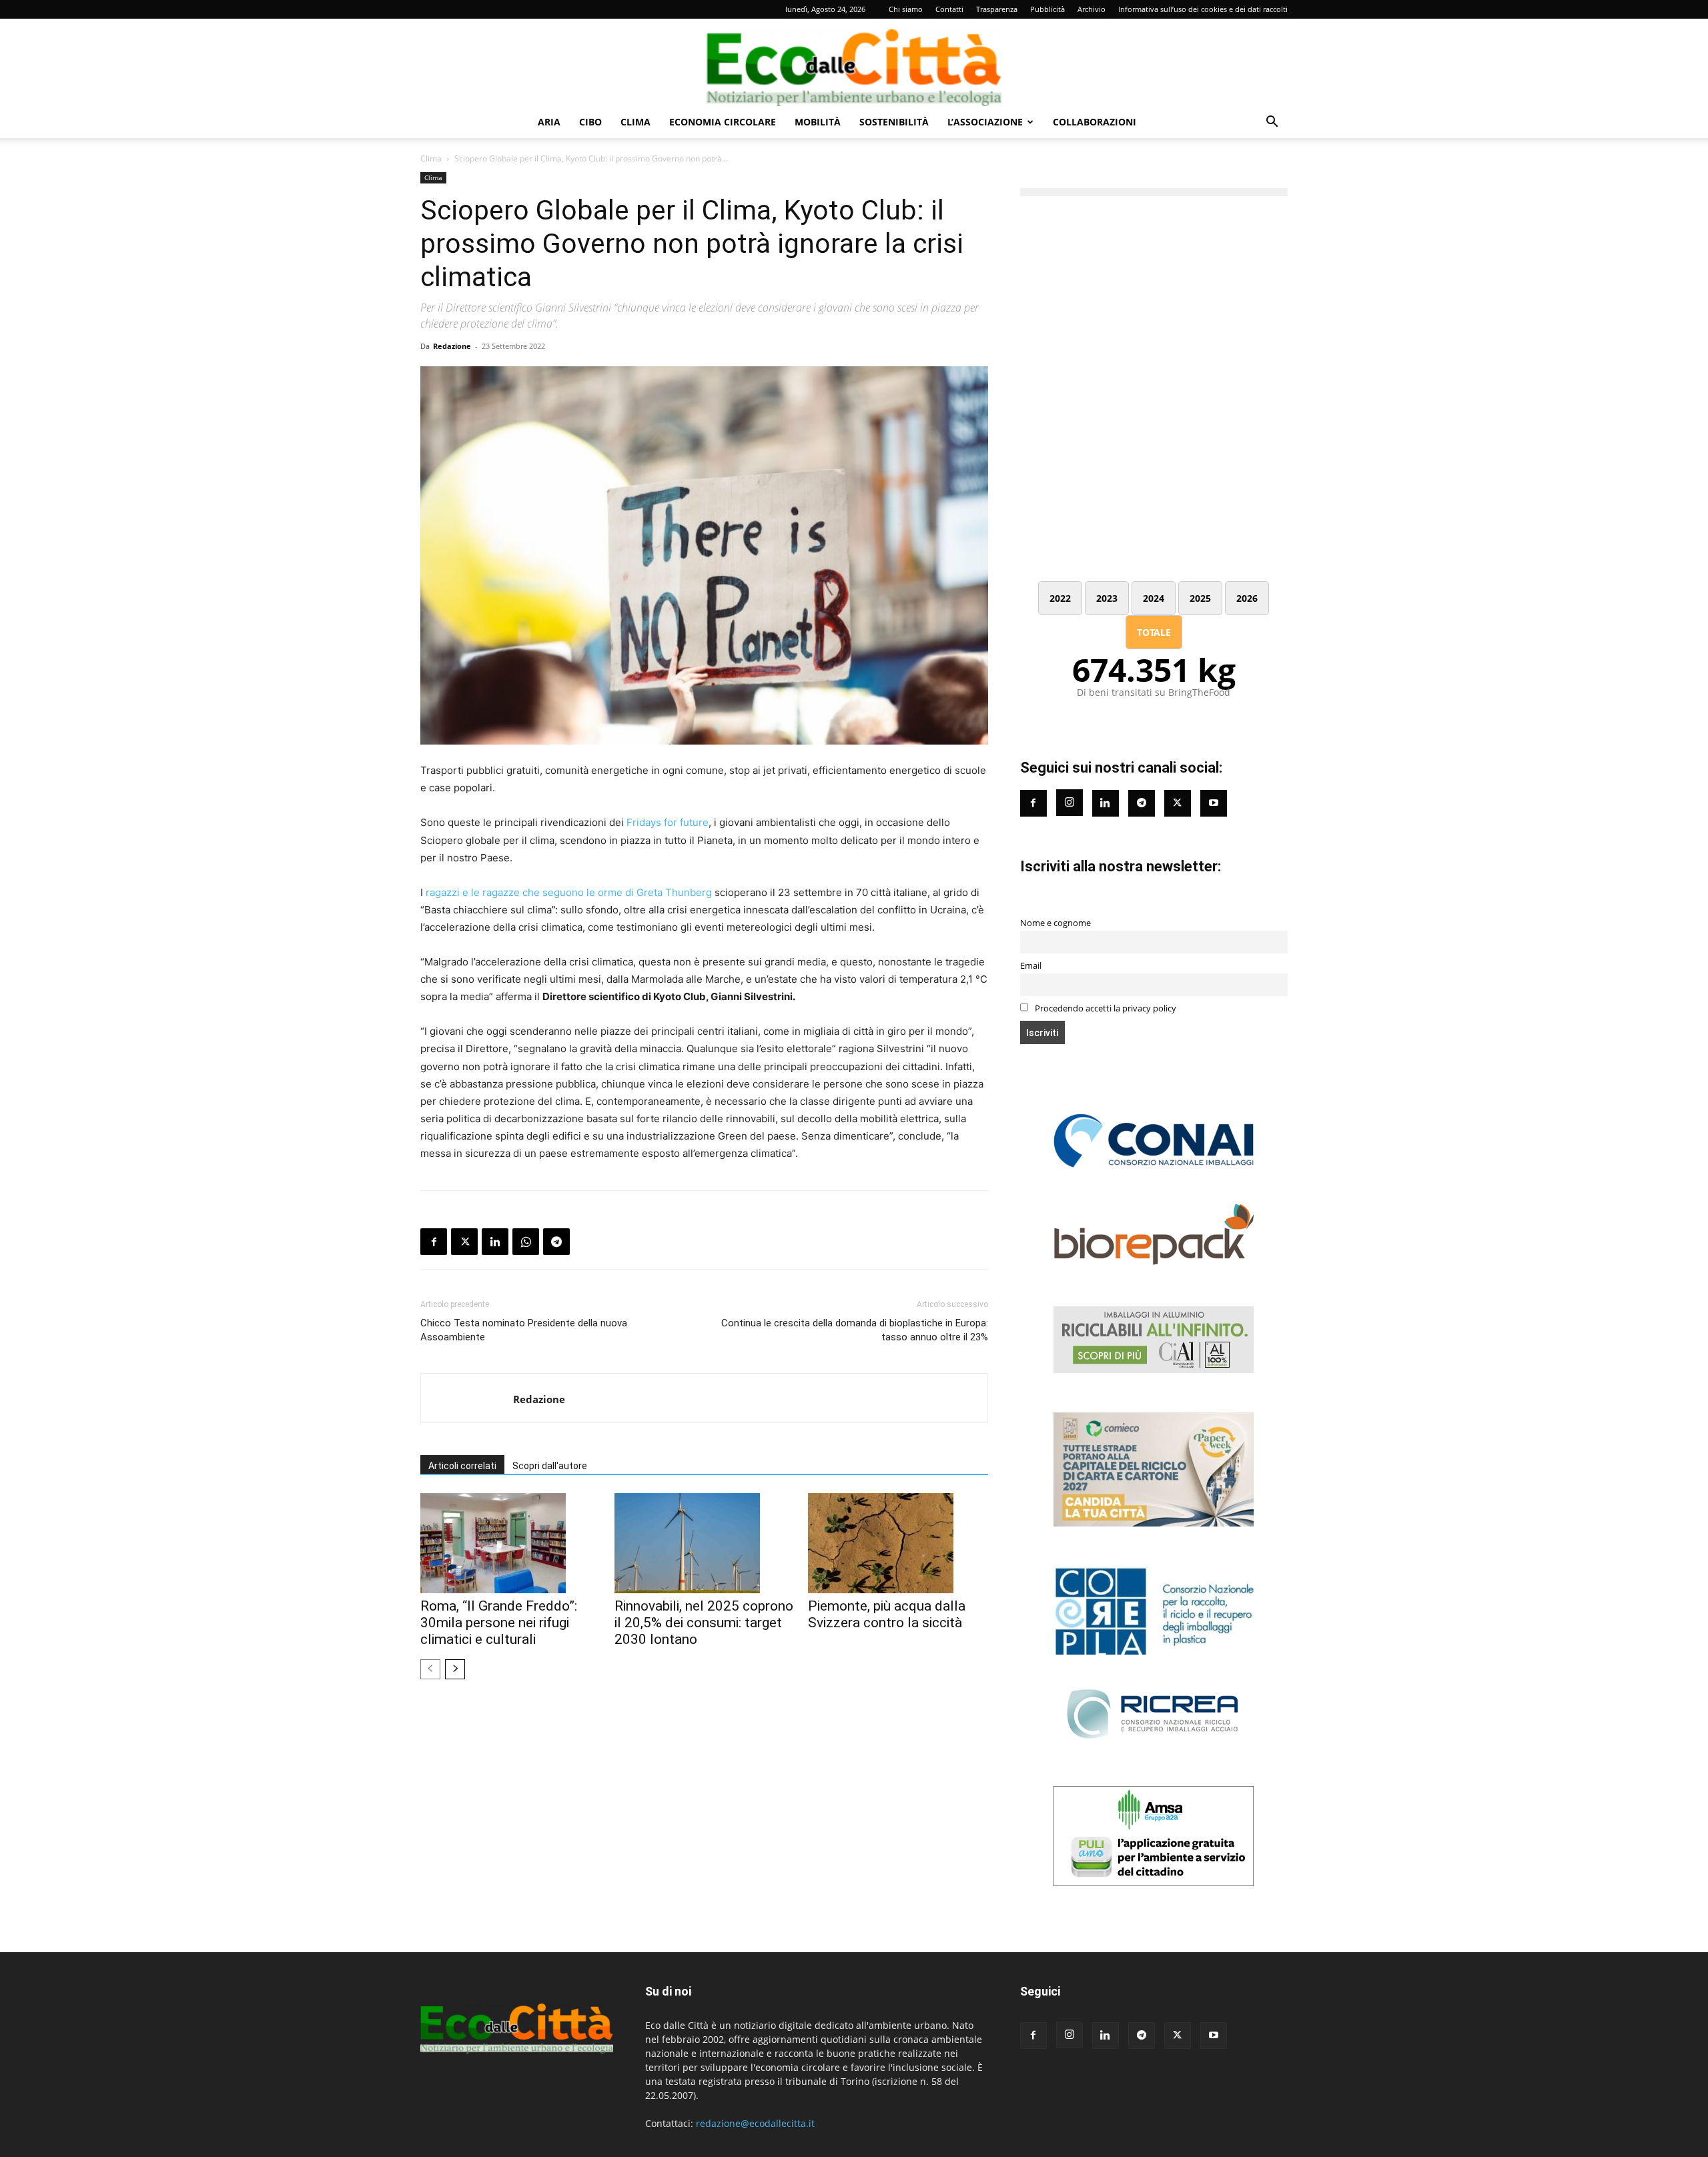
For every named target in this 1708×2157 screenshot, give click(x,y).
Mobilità (818, 122)
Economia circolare (723, 122)
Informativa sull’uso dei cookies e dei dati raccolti (1203, 9)
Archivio (1092, 9)
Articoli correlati (462, 1466)
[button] (1272, 123)
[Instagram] (1070, 803)
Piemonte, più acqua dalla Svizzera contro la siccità (887, 1614)
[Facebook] (434, 1242)
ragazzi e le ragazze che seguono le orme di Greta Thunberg (569, 892)
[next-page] (455, 1669)
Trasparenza (997, 9)
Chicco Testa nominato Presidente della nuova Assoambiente (524, 1330)
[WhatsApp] (526, 1242)
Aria (549, 122)
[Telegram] (556, 1242)
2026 (1247, 598)
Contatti (949, 9)
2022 (1060, 598)
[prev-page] (430, 1669)
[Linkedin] (495, 1242)
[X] (464, 1242)
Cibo (590, 122)
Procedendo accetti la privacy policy (1105, 1008)
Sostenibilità (894, 122)
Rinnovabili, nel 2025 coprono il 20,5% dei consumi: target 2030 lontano (704, 1623)
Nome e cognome (1055, 923)
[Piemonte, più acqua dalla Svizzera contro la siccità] (898, 1543)
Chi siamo (906, 9)
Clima (635, 122)
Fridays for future (668, 822)
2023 (1107, 598)
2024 (1154, 598)
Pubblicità (1047, 9)
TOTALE (1154, 632)
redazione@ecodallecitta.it (755, 2123)
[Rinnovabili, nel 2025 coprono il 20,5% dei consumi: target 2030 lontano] (705, 1543)
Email (1031, 966)
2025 (1200, 598)
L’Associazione (985, 122)
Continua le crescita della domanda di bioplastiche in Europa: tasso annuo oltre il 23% (854, 1330)
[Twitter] (1178, 803)
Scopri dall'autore (550, 1466)
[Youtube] (1214, 803)
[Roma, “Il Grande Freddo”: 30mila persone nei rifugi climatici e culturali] (510, 1543)
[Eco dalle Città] (854, 63)
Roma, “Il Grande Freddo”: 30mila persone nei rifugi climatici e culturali (499, 1623)
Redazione (452, 346)
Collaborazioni (1095, 122)
